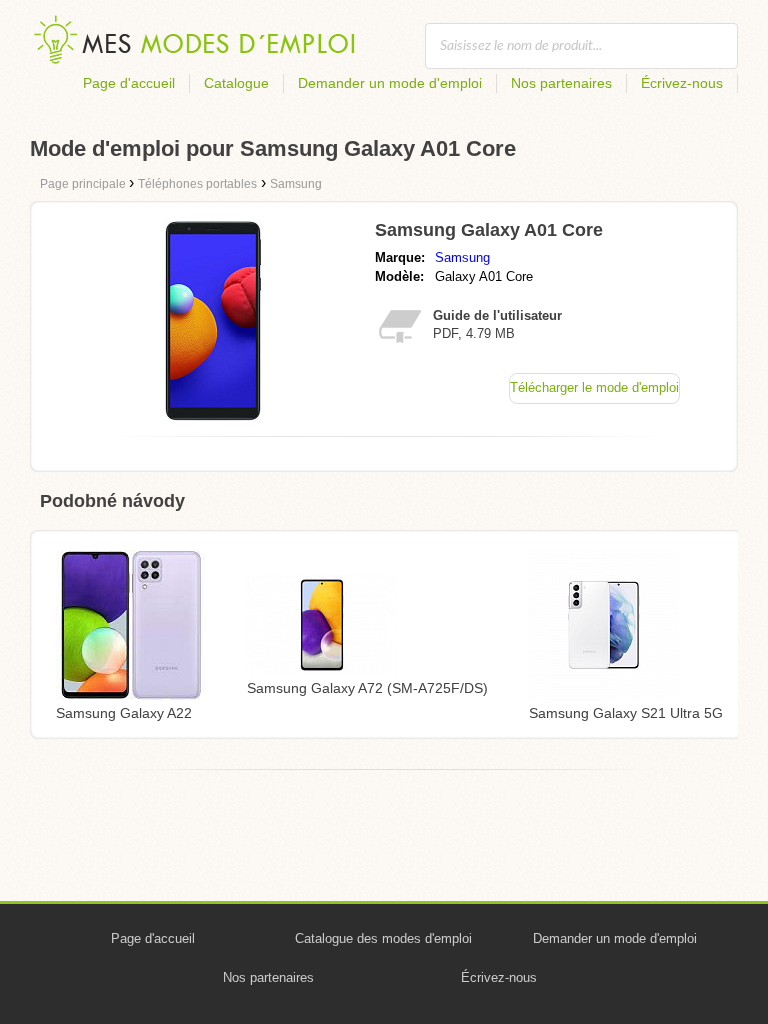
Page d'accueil (129, 83)
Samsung (462, 257)
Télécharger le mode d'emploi (594, 387)
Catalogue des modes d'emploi (383, 938)
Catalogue (236, 83)
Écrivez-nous (682, 83)
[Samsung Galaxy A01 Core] (213, 415)
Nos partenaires (561, 83)
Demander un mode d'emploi (390, 83)
